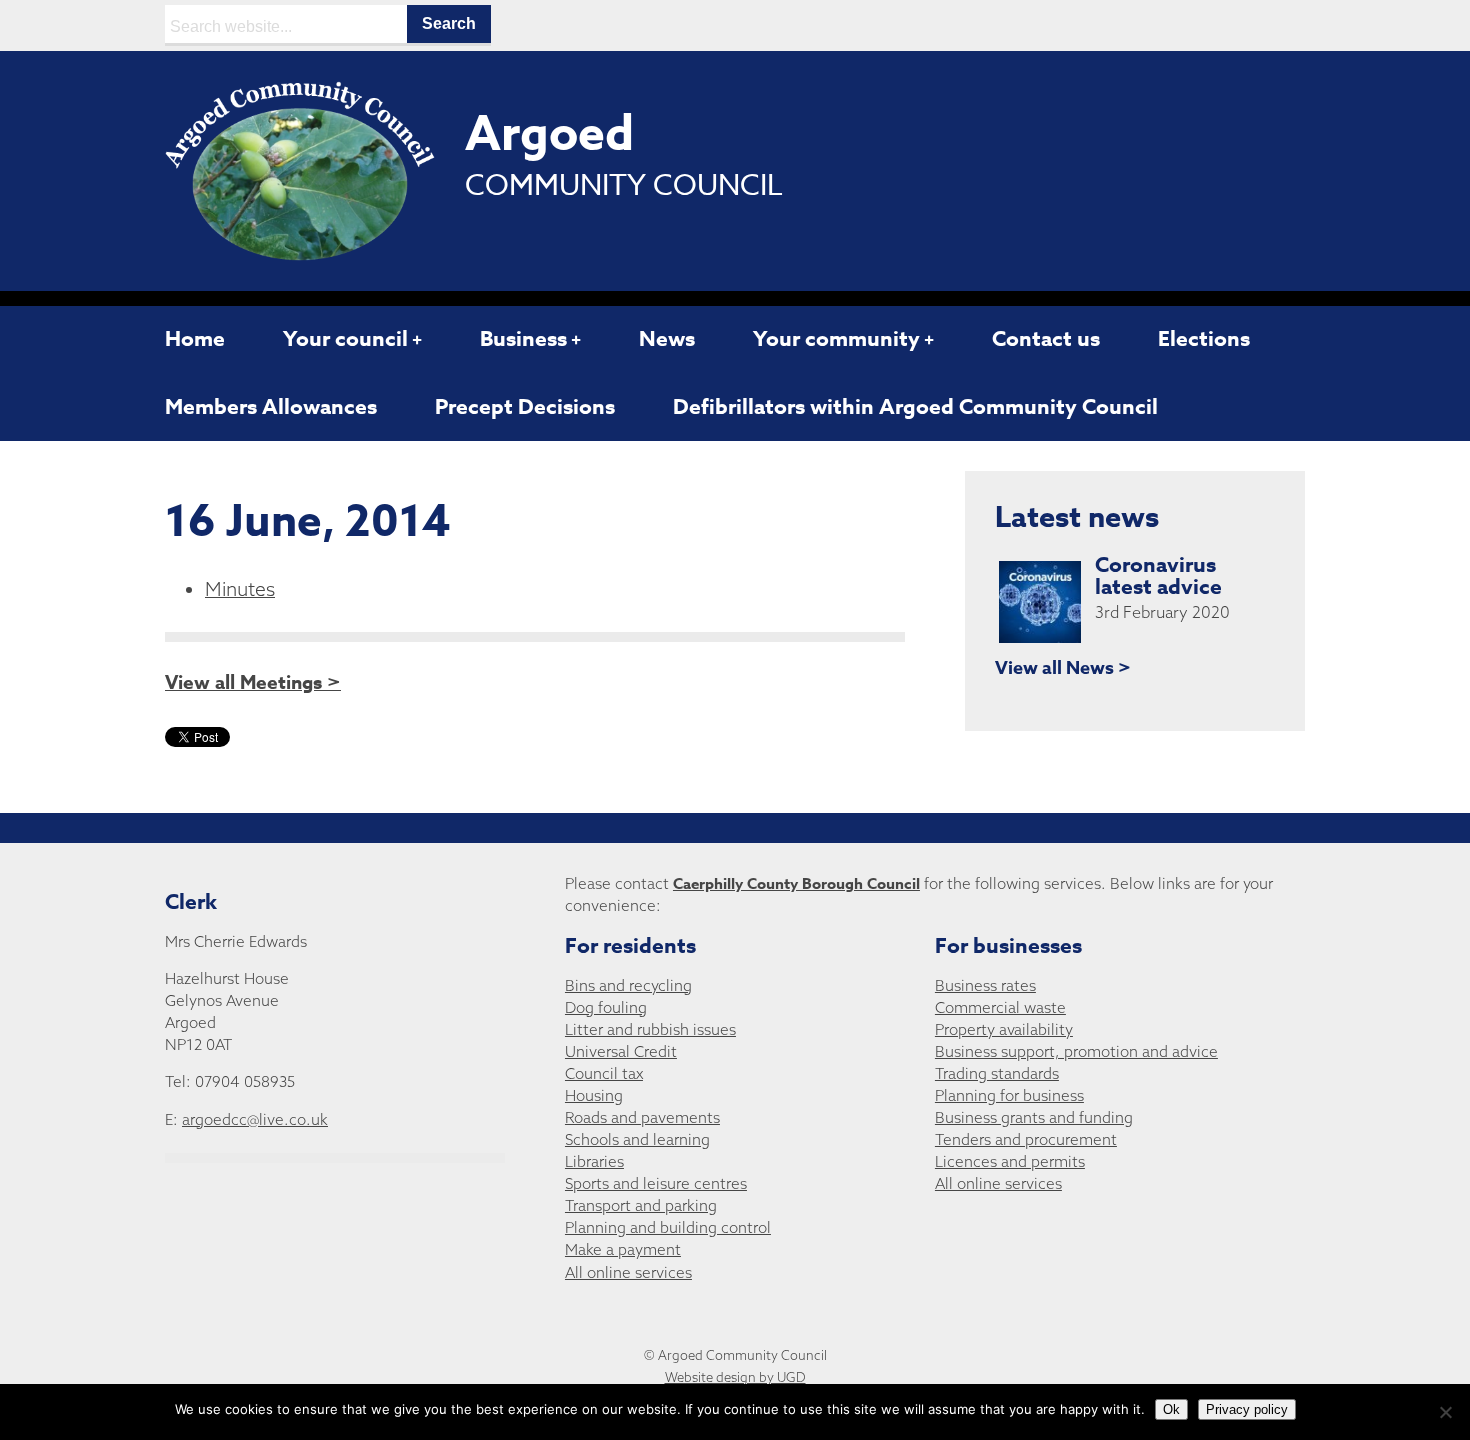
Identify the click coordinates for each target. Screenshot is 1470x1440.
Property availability (1004, 1029)
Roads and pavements (642, 1117)
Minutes (240, 589)
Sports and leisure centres (656, 1183)
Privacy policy (1247, 1409)
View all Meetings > (253, 683)
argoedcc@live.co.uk (255, 1119)
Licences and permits (1010, 1161)
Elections (1204, 339)
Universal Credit (621, 1051)
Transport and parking (641, 1205)
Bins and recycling (628, 985)
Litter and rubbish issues (650, 1029)
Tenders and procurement (1026, 1139)
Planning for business (1009, 1095)
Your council (345, 339)
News (667, 339)
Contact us (1046, 339)
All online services (628, 1272)
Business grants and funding (1034, 1117)
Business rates (985, 985)
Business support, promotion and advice (1076, 1051)
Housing (594, 1095)
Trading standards (997, 1073)
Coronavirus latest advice (1158, 576)
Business (523, 339)
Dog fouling (606, 1007)
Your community (836, 339)
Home (195, 339)
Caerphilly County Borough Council (796, 883)
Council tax (604, 1073)
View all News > (1063, 668)
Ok (1171, 1409)
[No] (1445, 1412)
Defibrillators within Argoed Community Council (915, 407)
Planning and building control (668, 1227)
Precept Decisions (525, 407)
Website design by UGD (735, 1377)
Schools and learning (637, 1139)
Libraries (594, 1161)
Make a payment (623, 1249)
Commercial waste (1000, 1007)
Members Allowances (271, 407)
